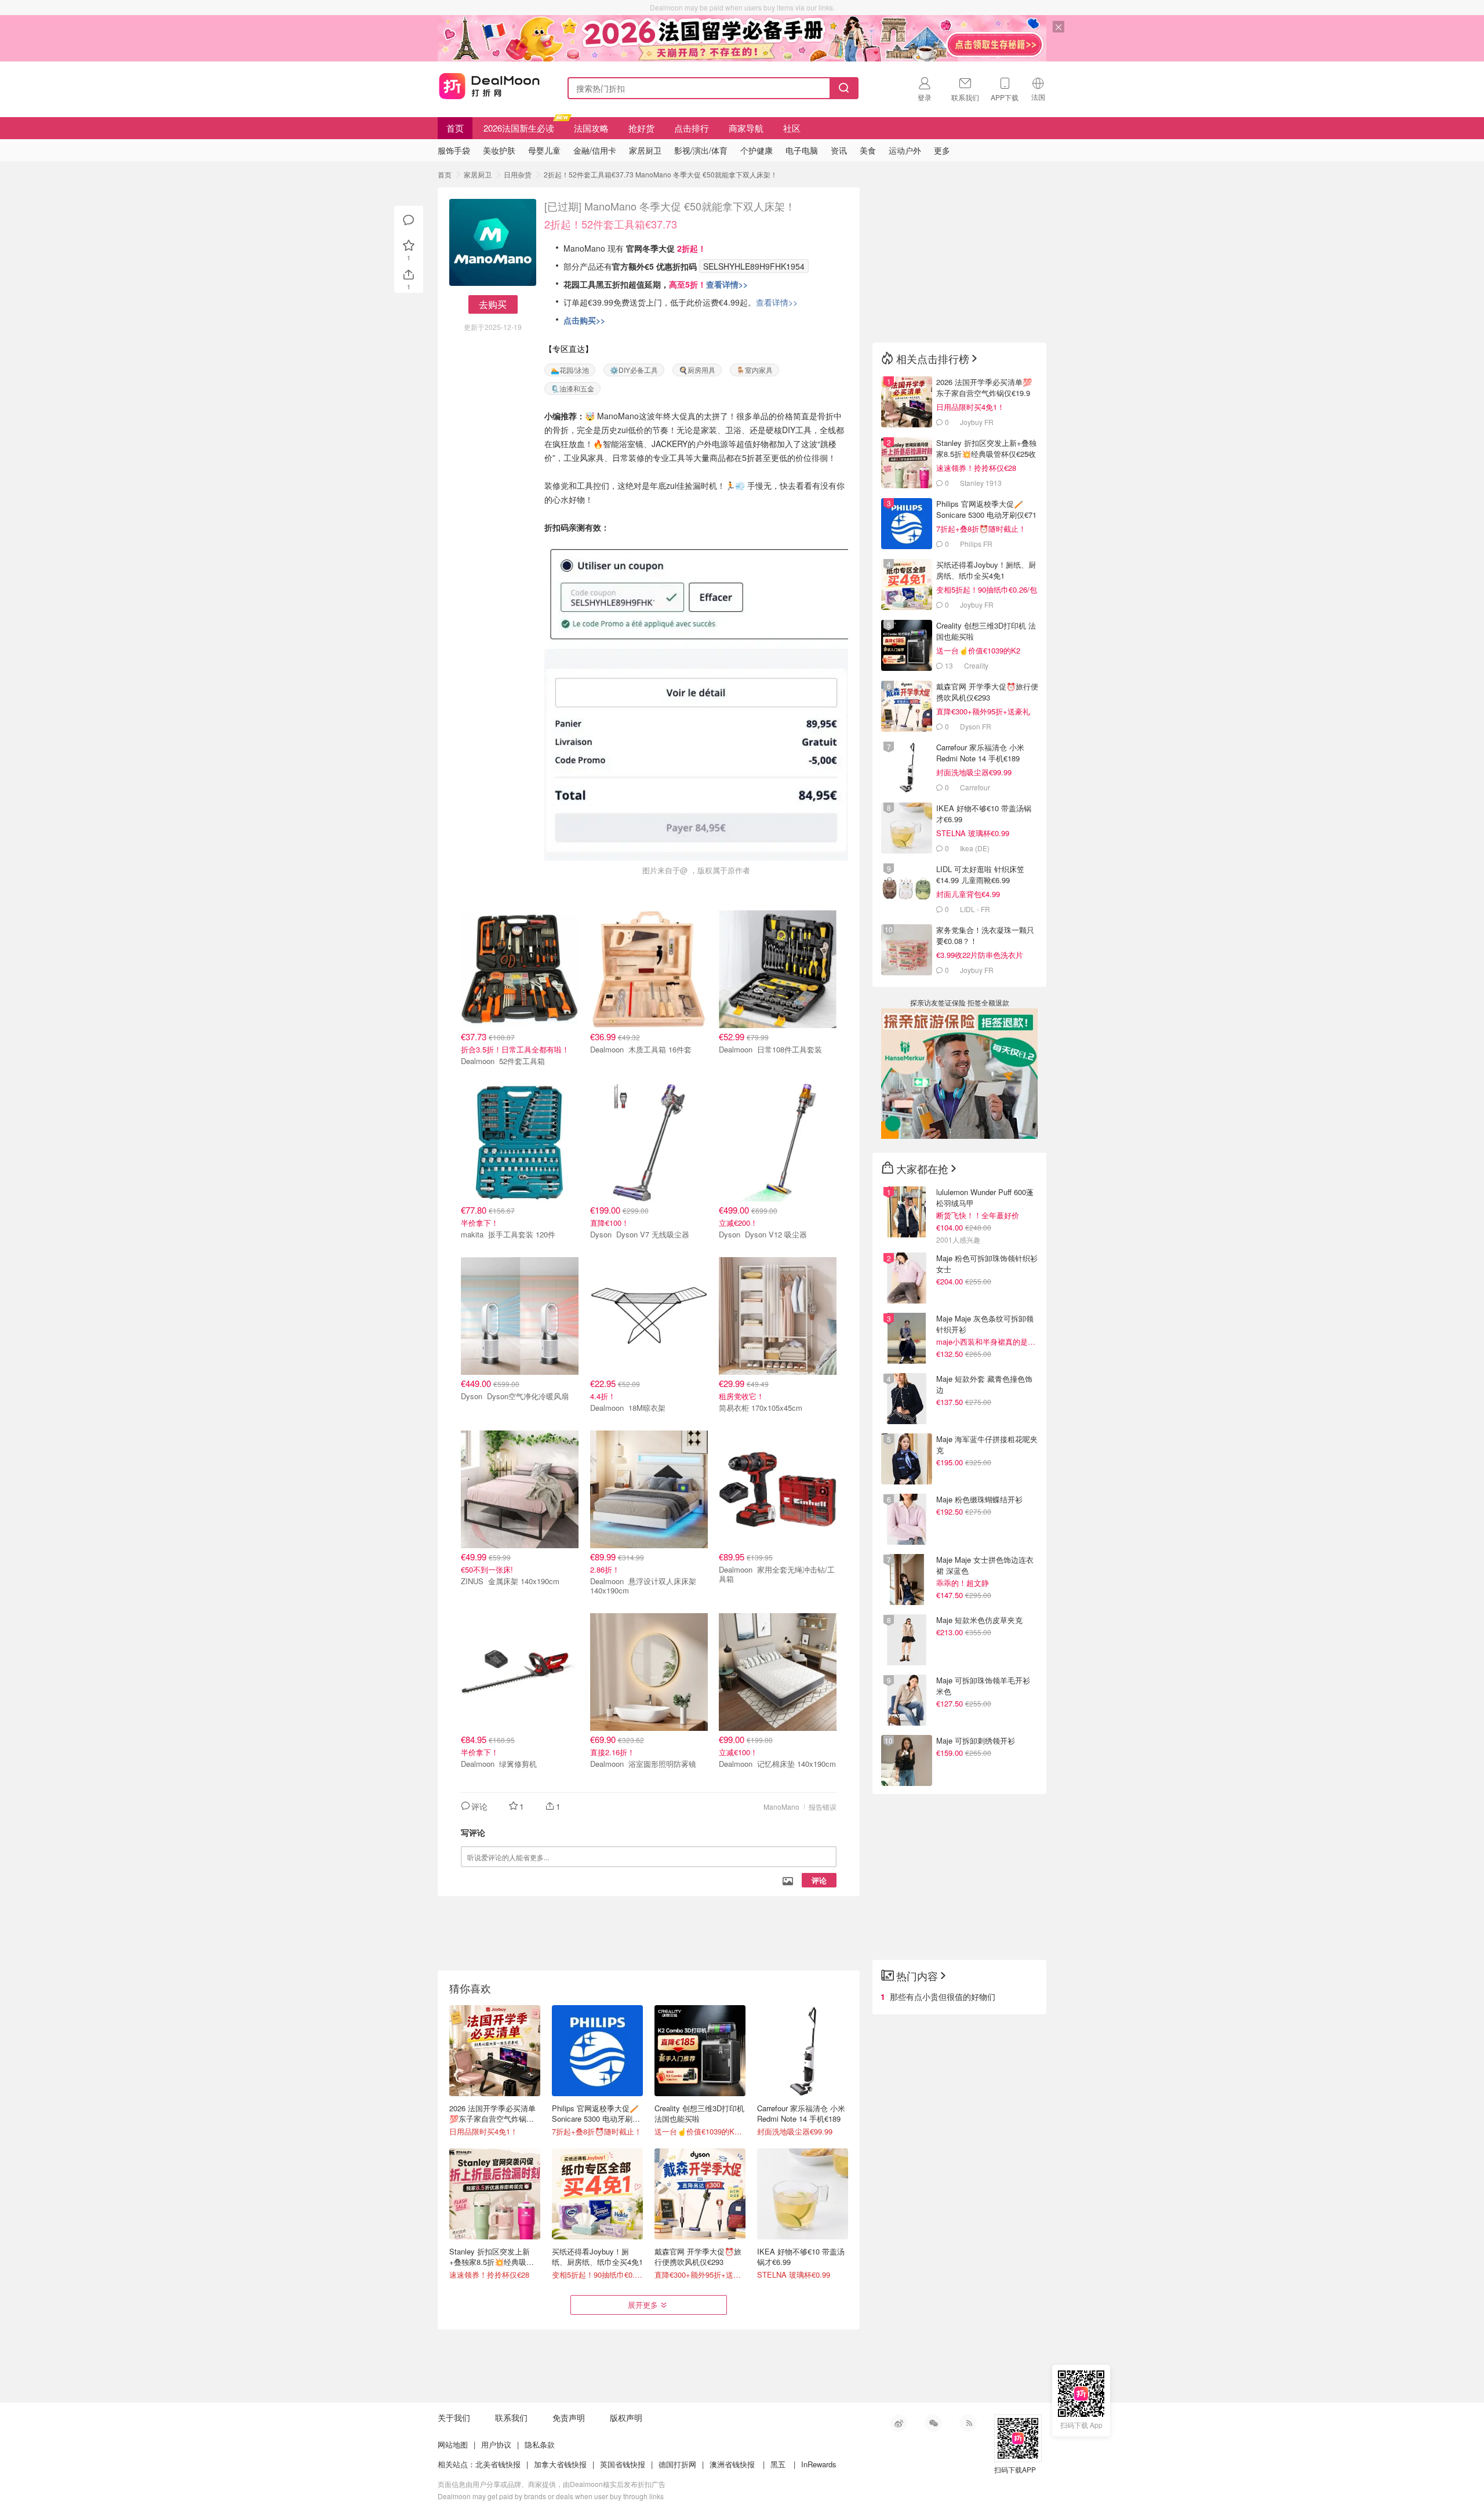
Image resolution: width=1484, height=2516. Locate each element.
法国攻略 (591, 128)
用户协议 (496, 2444)
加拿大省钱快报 (560, 2464)
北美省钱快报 (498, 2464)
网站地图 (453, 2444)
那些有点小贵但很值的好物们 (943, 1996)
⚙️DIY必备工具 (634, 370)
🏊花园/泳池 (570, 370)
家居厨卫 (478, 174)
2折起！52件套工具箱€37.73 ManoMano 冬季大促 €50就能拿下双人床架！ (661, 174)
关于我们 (454, 2417)
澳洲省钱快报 (732, 2464)
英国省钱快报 (623, 2464)
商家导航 (746, 128)
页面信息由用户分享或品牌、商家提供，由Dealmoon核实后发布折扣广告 (552, 2484)
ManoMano (781, 1807)
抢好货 (641, 128)
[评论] (409, 220)
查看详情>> (727, 284)
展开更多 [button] (643, 2305)
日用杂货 (518, 174)
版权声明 (626, 2417)
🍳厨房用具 (697, 370)
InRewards (819, 2464)
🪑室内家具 (754, 370)
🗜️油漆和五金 (572, 388)
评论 (819, 1880)
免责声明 (569, 2417)
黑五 (778, 2464)
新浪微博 (899, 2423)
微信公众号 (933, 2423)
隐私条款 (540, 2444)
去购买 (493, 304)
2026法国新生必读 (519, 128)
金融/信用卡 (595, 150)
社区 (792, 128)
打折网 (489, 86)
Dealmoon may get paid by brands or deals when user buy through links (551, 2496)
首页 (455, 128)
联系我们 (511, 2417)
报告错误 (823, 1807)
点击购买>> (584, 320)
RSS (968, 2423)
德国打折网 (677, 2464)
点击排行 (692, 128)
